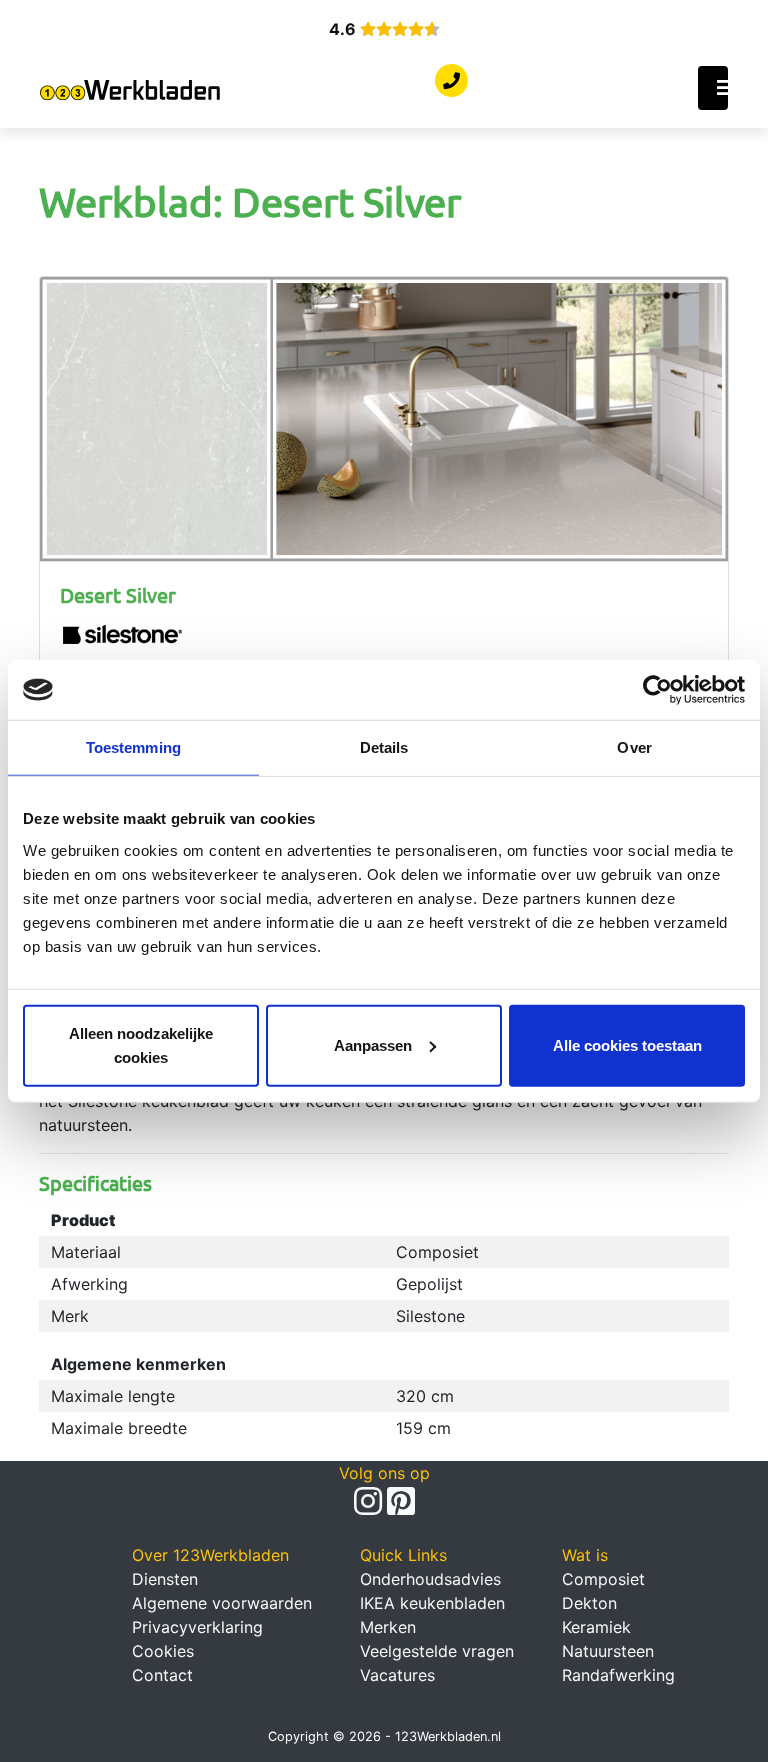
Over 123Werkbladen (210, 1555)
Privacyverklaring (197, 1627)
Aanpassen (373, 1044)
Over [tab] (634, 747)
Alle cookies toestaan (627, 1044)
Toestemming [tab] (133, 747)
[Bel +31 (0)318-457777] (451, 81)
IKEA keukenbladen (432, 1603)
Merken (388, 1627)
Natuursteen (608, 1651)
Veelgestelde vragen (437, 1651)
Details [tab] (384, 747)
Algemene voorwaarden (222, 1603)
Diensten (165, 1579)
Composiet (603, 1579)
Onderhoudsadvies (430, 1579)
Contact (162, 1675)
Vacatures (397, 1675)
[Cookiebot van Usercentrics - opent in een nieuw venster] (657, 690)
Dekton (589, 1603)
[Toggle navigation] (713, 88)
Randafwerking (618, 1675)
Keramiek (596, 1627)
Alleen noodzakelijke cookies (141, 1044)
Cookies (163, 1651)
